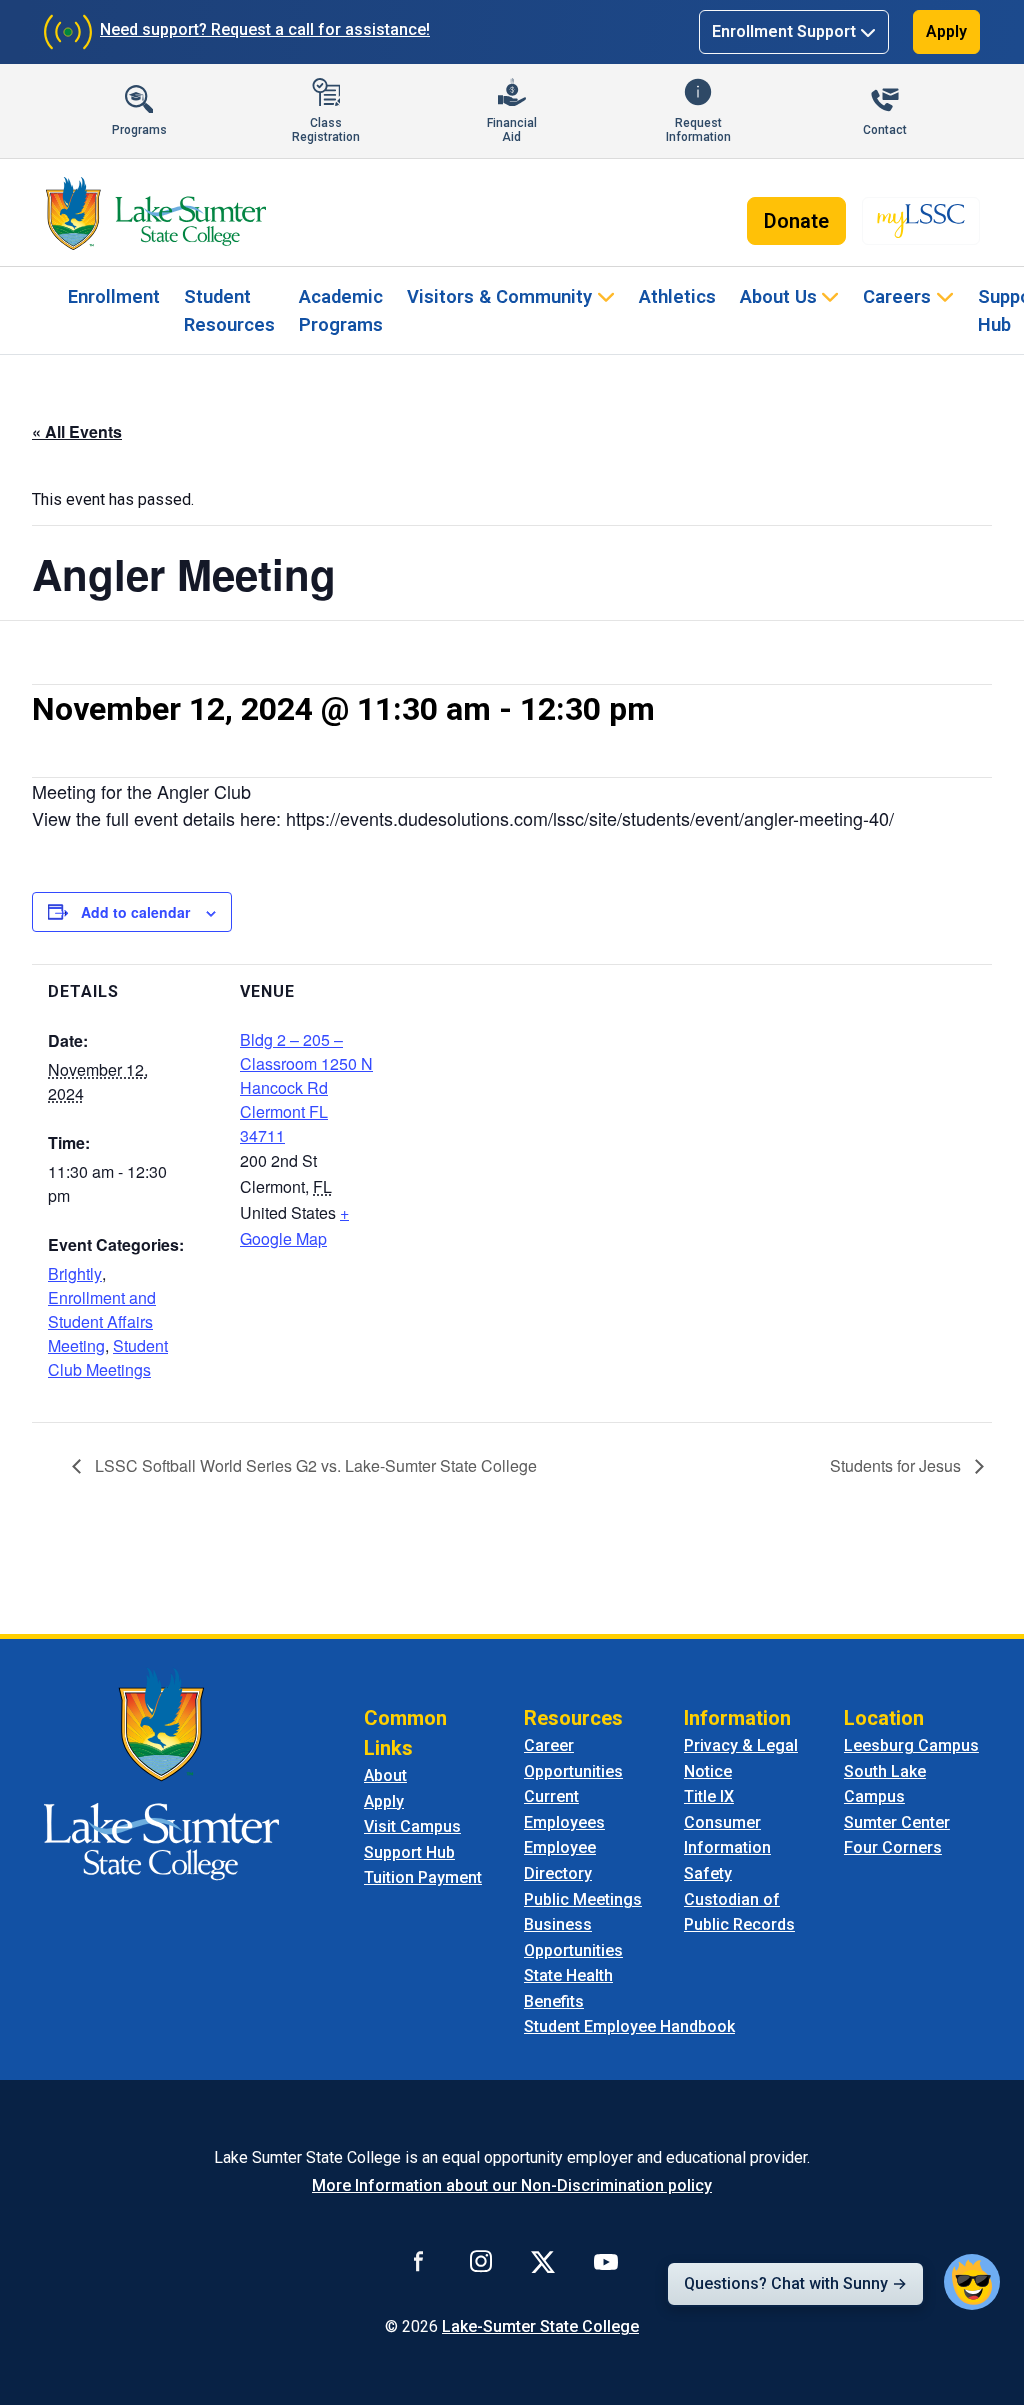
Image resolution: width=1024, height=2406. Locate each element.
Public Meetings (583, 1899)
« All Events (77, 431)
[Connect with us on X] (543, 2261)
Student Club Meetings (108, 1357)
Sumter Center (897, 1822)
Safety (708, 1873)
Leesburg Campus (911, 1745)
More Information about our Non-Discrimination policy (512, 2185)
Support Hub (409, 1852)
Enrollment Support (784, 31)
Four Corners (893, 1847)
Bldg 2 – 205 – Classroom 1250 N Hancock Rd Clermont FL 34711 (306, 1087)
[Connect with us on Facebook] (419, 2261)
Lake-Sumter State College (540, 2326)
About (385, 1775)
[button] (972, 2282)
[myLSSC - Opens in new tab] (921, 221)
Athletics (677, 296)
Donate (796, 221)
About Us (778, 296)
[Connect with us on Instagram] (481, 2261)
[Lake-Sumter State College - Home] (156, 213)
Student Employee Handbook (629, 2026)
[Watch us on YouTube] (606, 2261)
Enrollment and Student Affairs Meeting (102, 1321)
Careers (897, 296)
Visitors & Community (499, 296)
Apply (946, 31)
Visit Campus (412, 1826)
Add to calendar (135, 912)
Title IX (709, 1796)
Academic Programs (341, 310)
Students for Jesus (897, 1465)
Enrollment (114, 296)
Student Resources (229, 310)
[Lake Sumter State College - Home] (161, 1772)
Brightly (75, 1273)
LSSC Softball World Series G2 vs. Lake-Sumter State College (314, 1465)
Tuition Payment (423, 1877)
